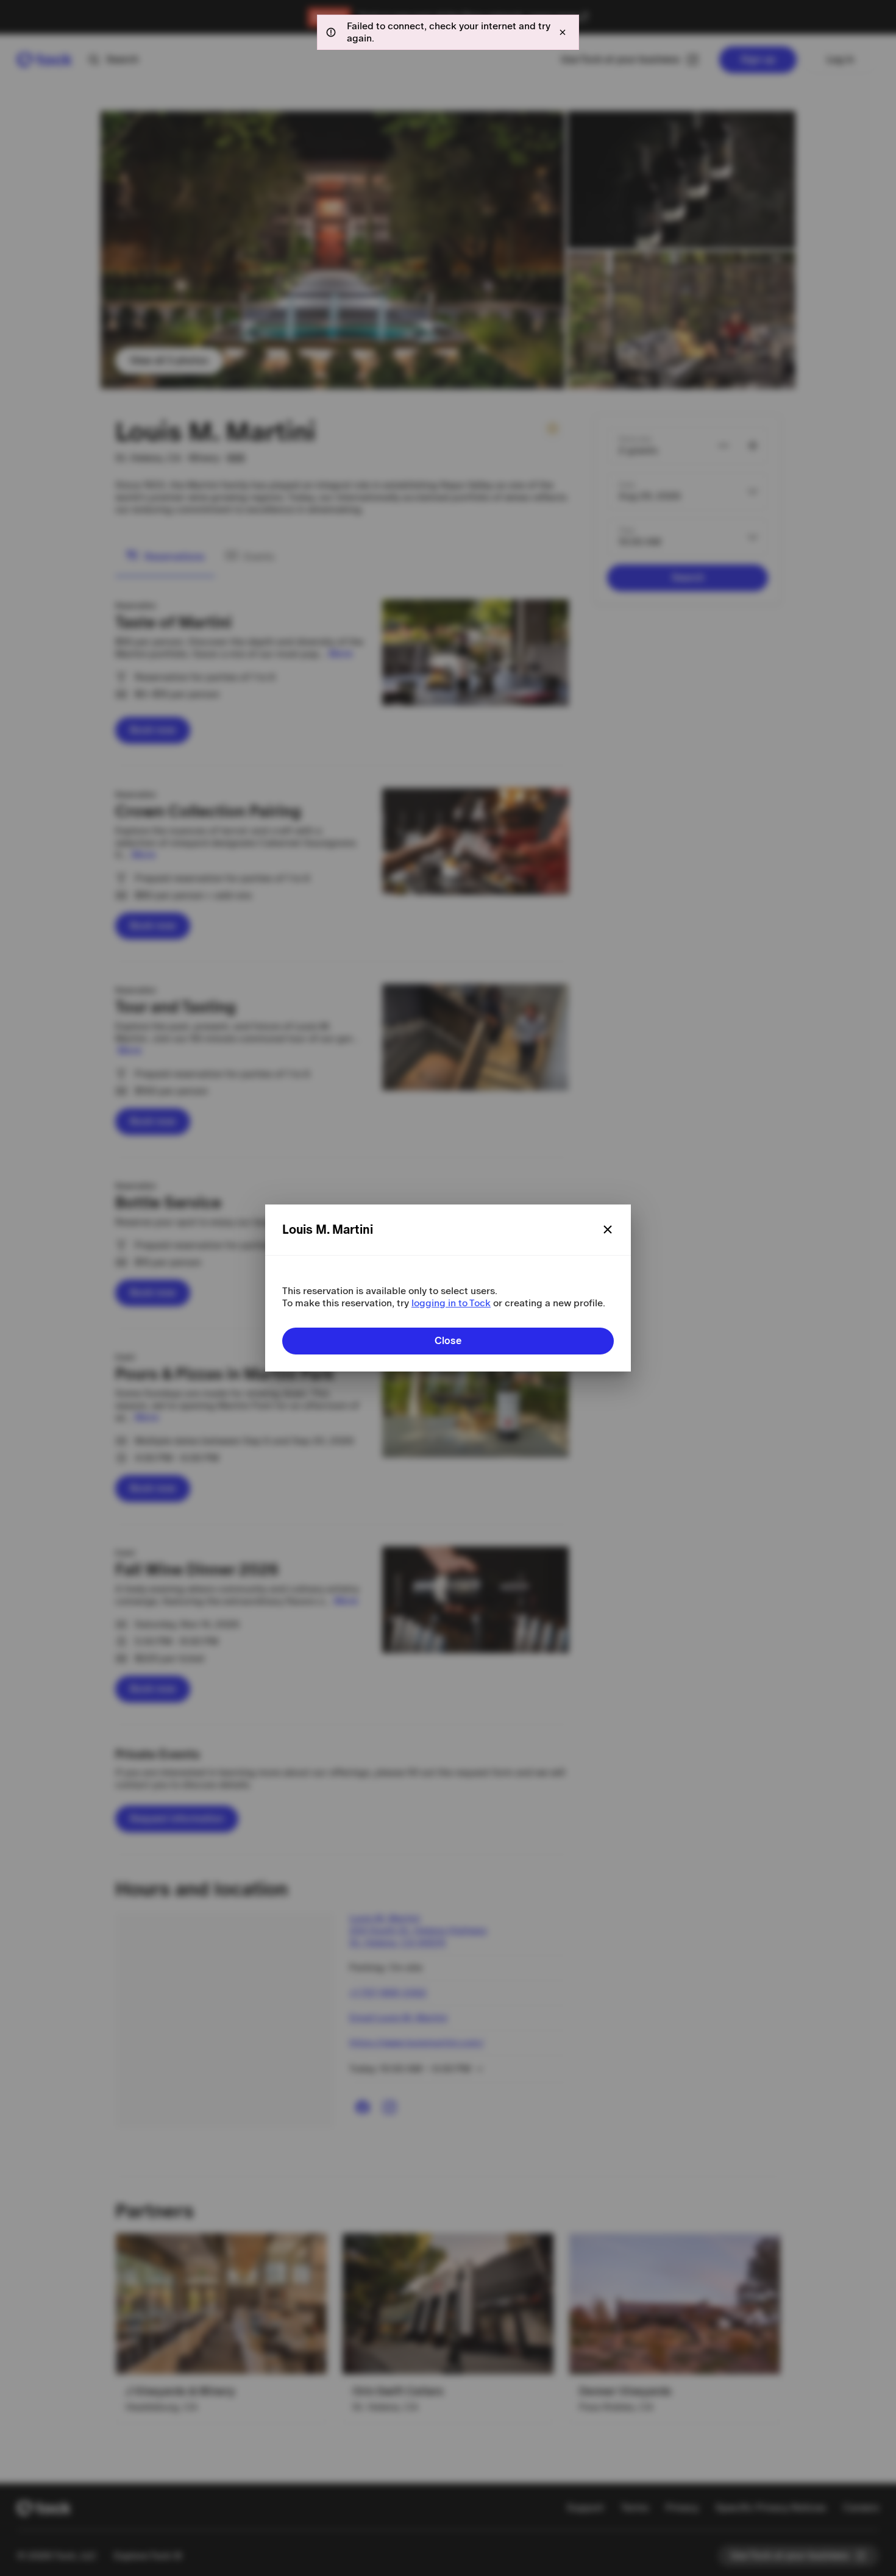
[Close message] (563, 32)
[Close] (608, 1229)
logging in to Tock (451, 1303)
